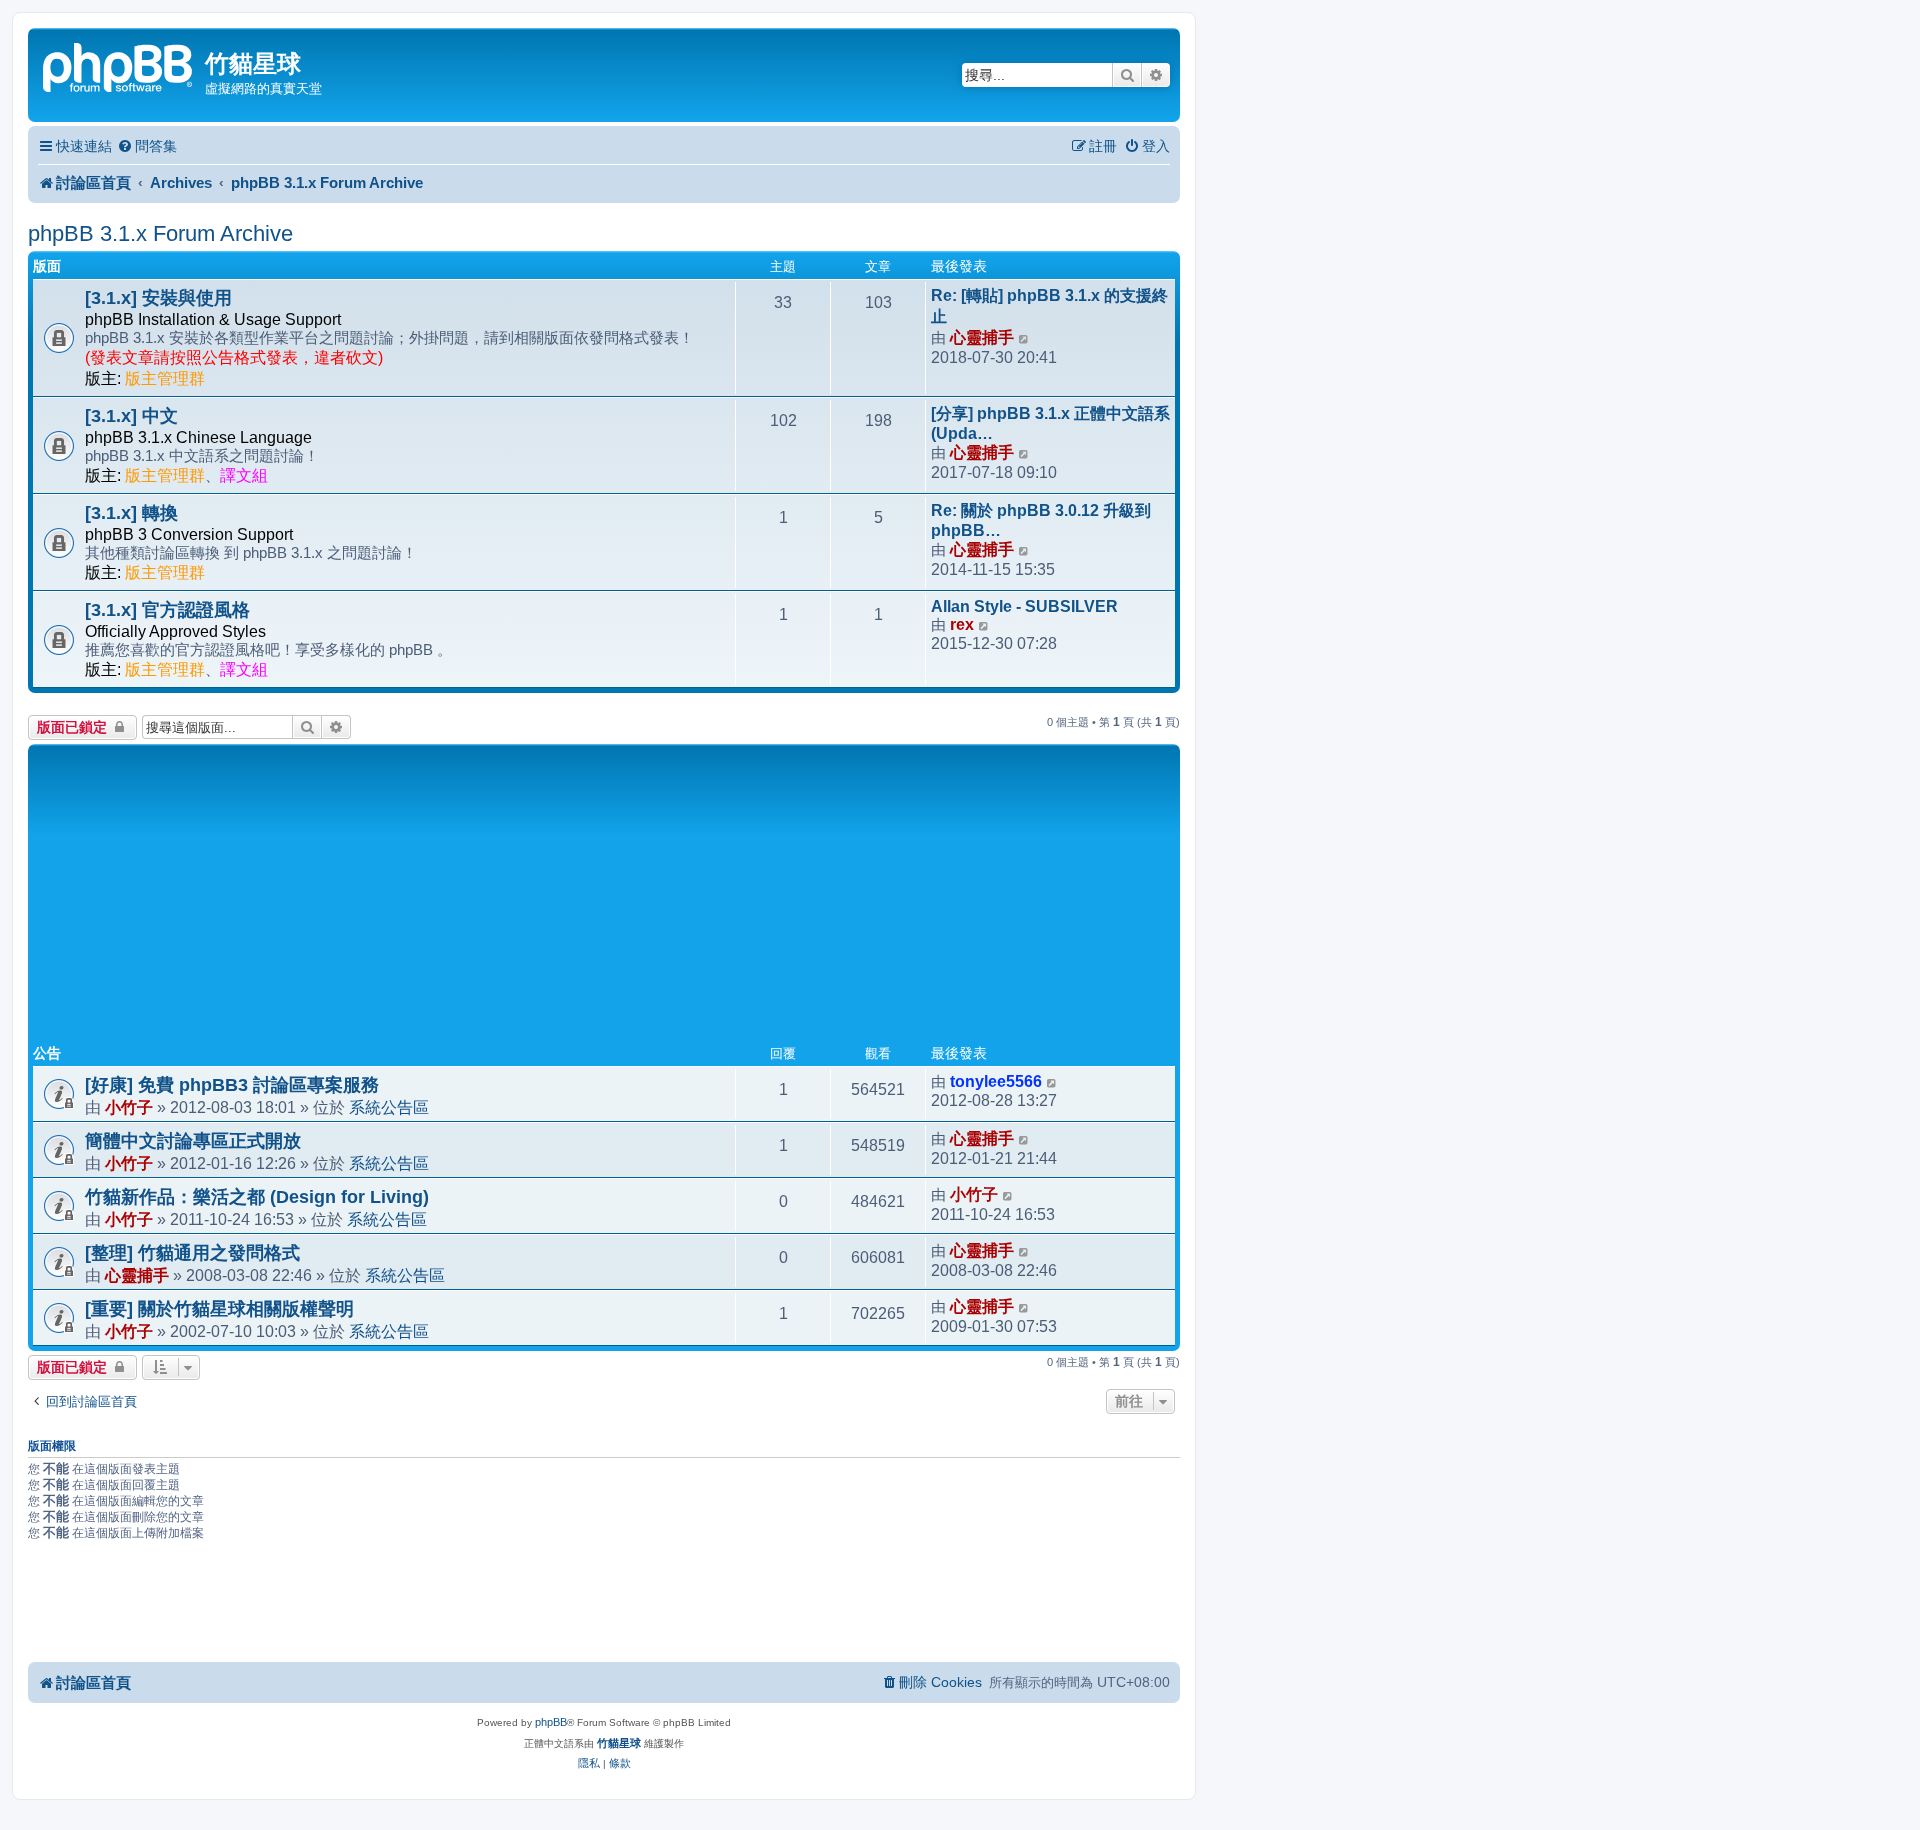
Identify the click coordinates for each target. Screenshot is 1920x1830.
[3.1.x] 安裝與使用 (158, 298)
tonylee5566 (996, 1081)
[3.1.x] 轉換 (131, 513)
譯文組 (244, 475)
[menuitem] (147, 146)
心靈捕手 (982, 337)
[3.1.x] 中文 (131, 416)
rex (962, 624)
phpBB (551, 1722)
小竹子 (129, 1107)
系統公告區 (389, 1107)
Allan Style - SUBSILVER (1024, 606)
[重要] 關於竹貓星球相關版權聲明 (219, 1309)
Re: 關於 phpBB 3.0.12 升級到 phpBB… (1041, 520)
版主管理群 (165, 378)
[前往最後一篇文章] (1052, 1082)
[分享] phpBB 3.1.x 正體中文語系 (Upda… (1050, 423)
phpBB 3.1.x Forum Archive (160, 233)
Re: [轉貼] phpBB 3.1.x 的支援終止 (1049, 306)
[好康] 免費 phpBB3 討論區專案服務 (232, 1085)
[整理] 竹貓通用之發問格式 (192, 1253)
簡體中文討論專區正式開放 (193, 1141)
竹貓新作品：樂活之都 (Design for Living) (257, 1197)
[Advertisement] (604, 899)
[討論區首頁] (119, 65)
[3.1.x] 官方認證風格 (167, 610)
